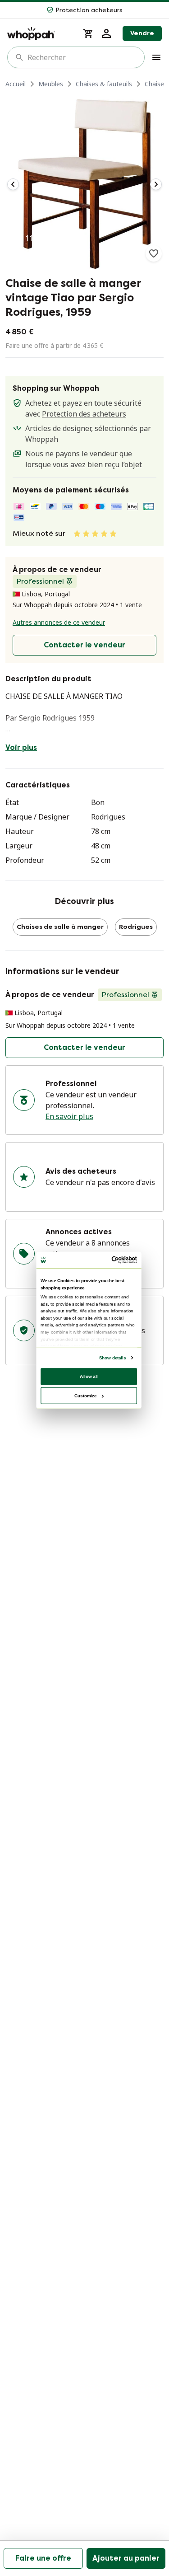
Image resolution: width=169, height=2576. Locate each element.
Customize (85, 1395)
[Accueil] (40, 33)
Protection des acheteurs (84, 414)
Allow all (89, 1376)
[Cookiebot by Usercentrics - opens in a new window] (112, 1260)
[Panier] (88, 33)
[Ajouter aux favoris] (154, 253)
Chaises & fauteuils (104, 84)
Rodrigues (136, 927)
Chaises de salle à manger (60, 927)
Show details (112, 1358)
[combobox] (82, 57)
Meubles (51, 84)
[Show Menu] (156, 57)
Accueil (16, 84)
